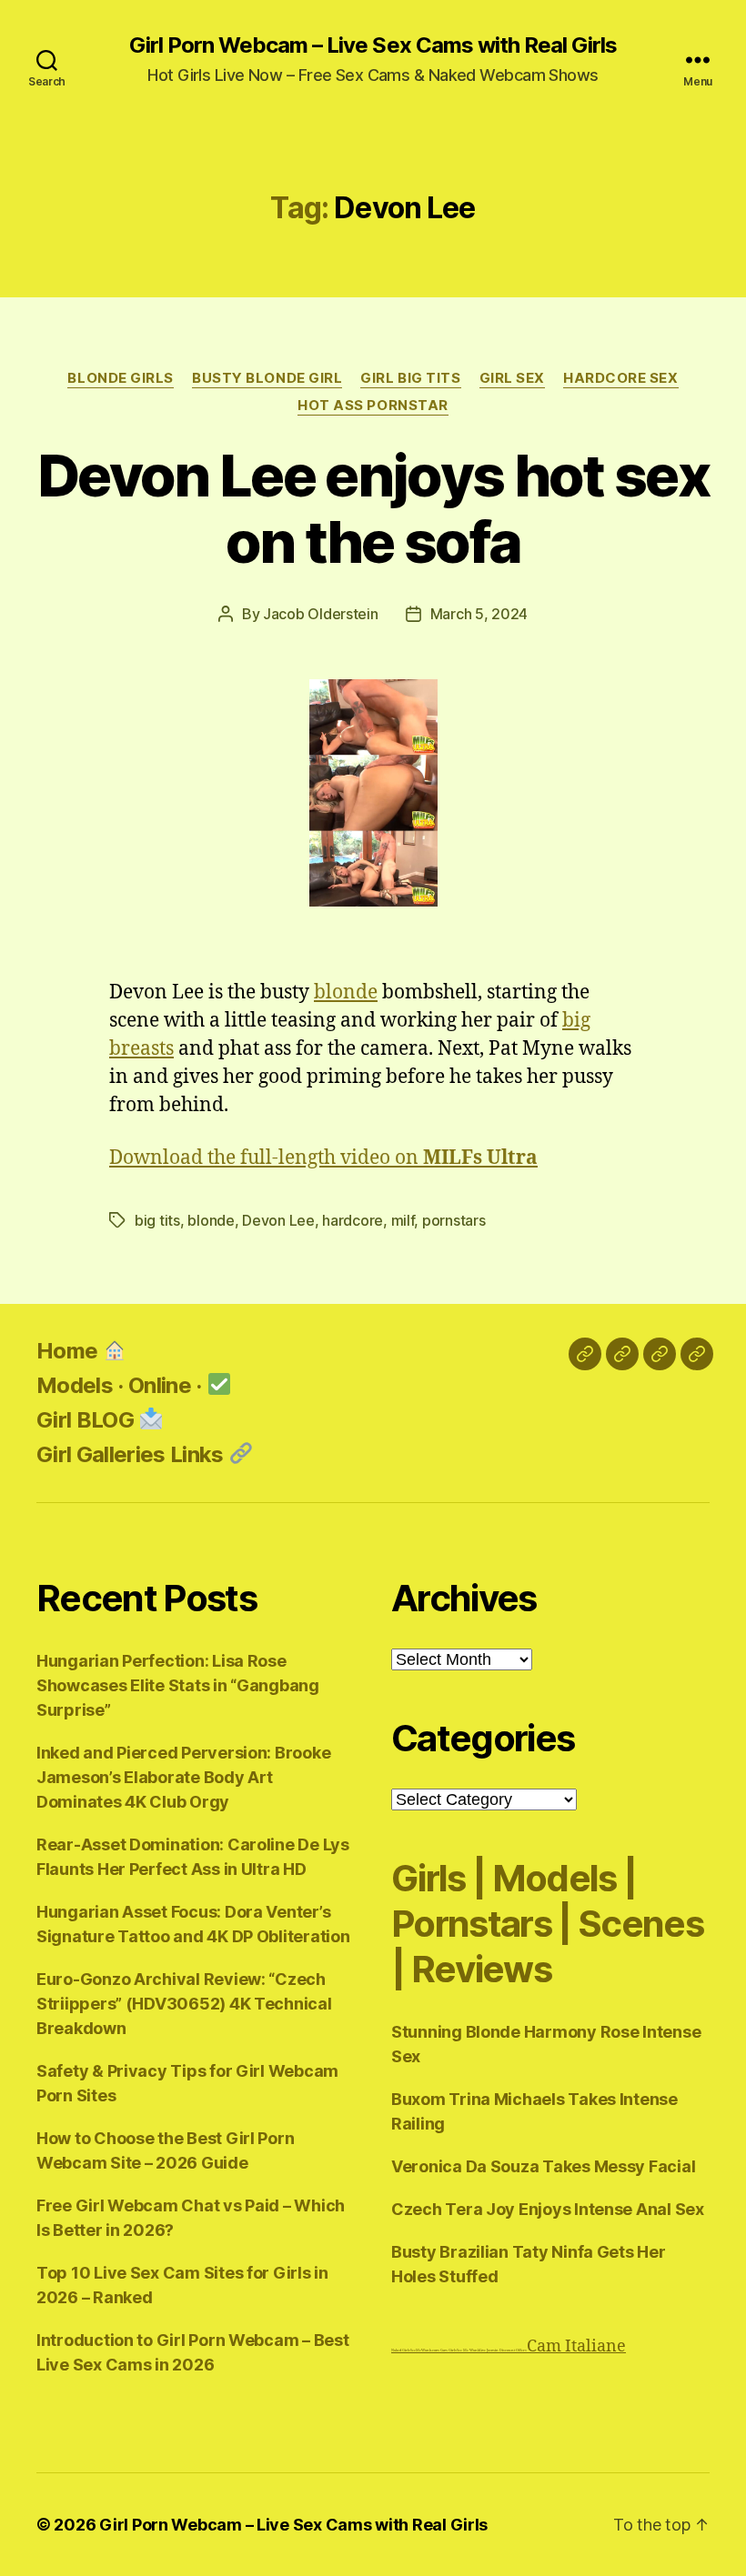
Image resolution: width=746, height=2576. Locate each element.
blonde (346, 992)
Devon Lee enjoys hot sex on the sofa (373, 508)
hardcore (353, 1220)
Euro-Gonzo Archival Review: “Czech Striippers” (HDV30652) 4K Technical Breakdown (184, 2004)
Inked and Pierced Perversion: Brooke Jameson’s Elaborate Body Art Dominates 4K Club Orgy (183, 1777)
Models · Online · (121, 1385)
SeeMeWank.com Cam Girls (433, 2350)
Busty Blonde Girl (267, 378)
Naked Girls (401, 2350)
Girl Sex (512, 378)
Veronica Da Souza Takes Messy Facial (543, 2166)
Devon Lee (278, 1220)
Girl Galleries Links (132, 1454)
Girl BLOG (87, 1420)
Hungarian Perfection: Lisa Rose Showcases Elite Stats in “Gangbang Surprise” (178, 1685)
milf (403, 1220)
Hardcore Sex (621, 378)
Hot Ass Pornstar (373, 406)
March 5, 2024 (479, 614)
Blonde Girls (121, 378)
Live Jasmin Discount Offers (503, 2350)
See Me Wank (468, 2350)
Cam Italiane (576, 2346)
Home (70, 1351)
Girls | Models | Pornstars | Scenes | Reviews (547, 1924)
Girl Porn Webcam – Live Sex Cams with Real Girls (373, 45)
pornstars (454, 1220)
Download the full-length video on (323, 1158)
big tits (157, 1220)
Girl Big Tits (410, 378)
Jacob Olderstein (321, 614)
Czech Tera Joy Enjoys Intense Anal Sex (548, 2209)
